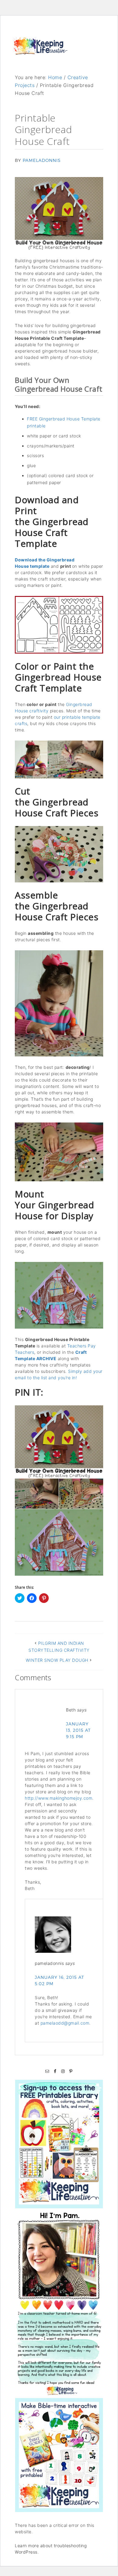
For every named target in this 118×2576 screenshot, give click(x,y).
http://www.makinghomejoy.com (59, 1798)
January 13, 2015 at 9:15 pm (78, 1730)
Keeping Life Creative (40, 52)
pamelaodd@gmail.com (65, 2023)
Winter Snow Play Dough (57, 1660)
